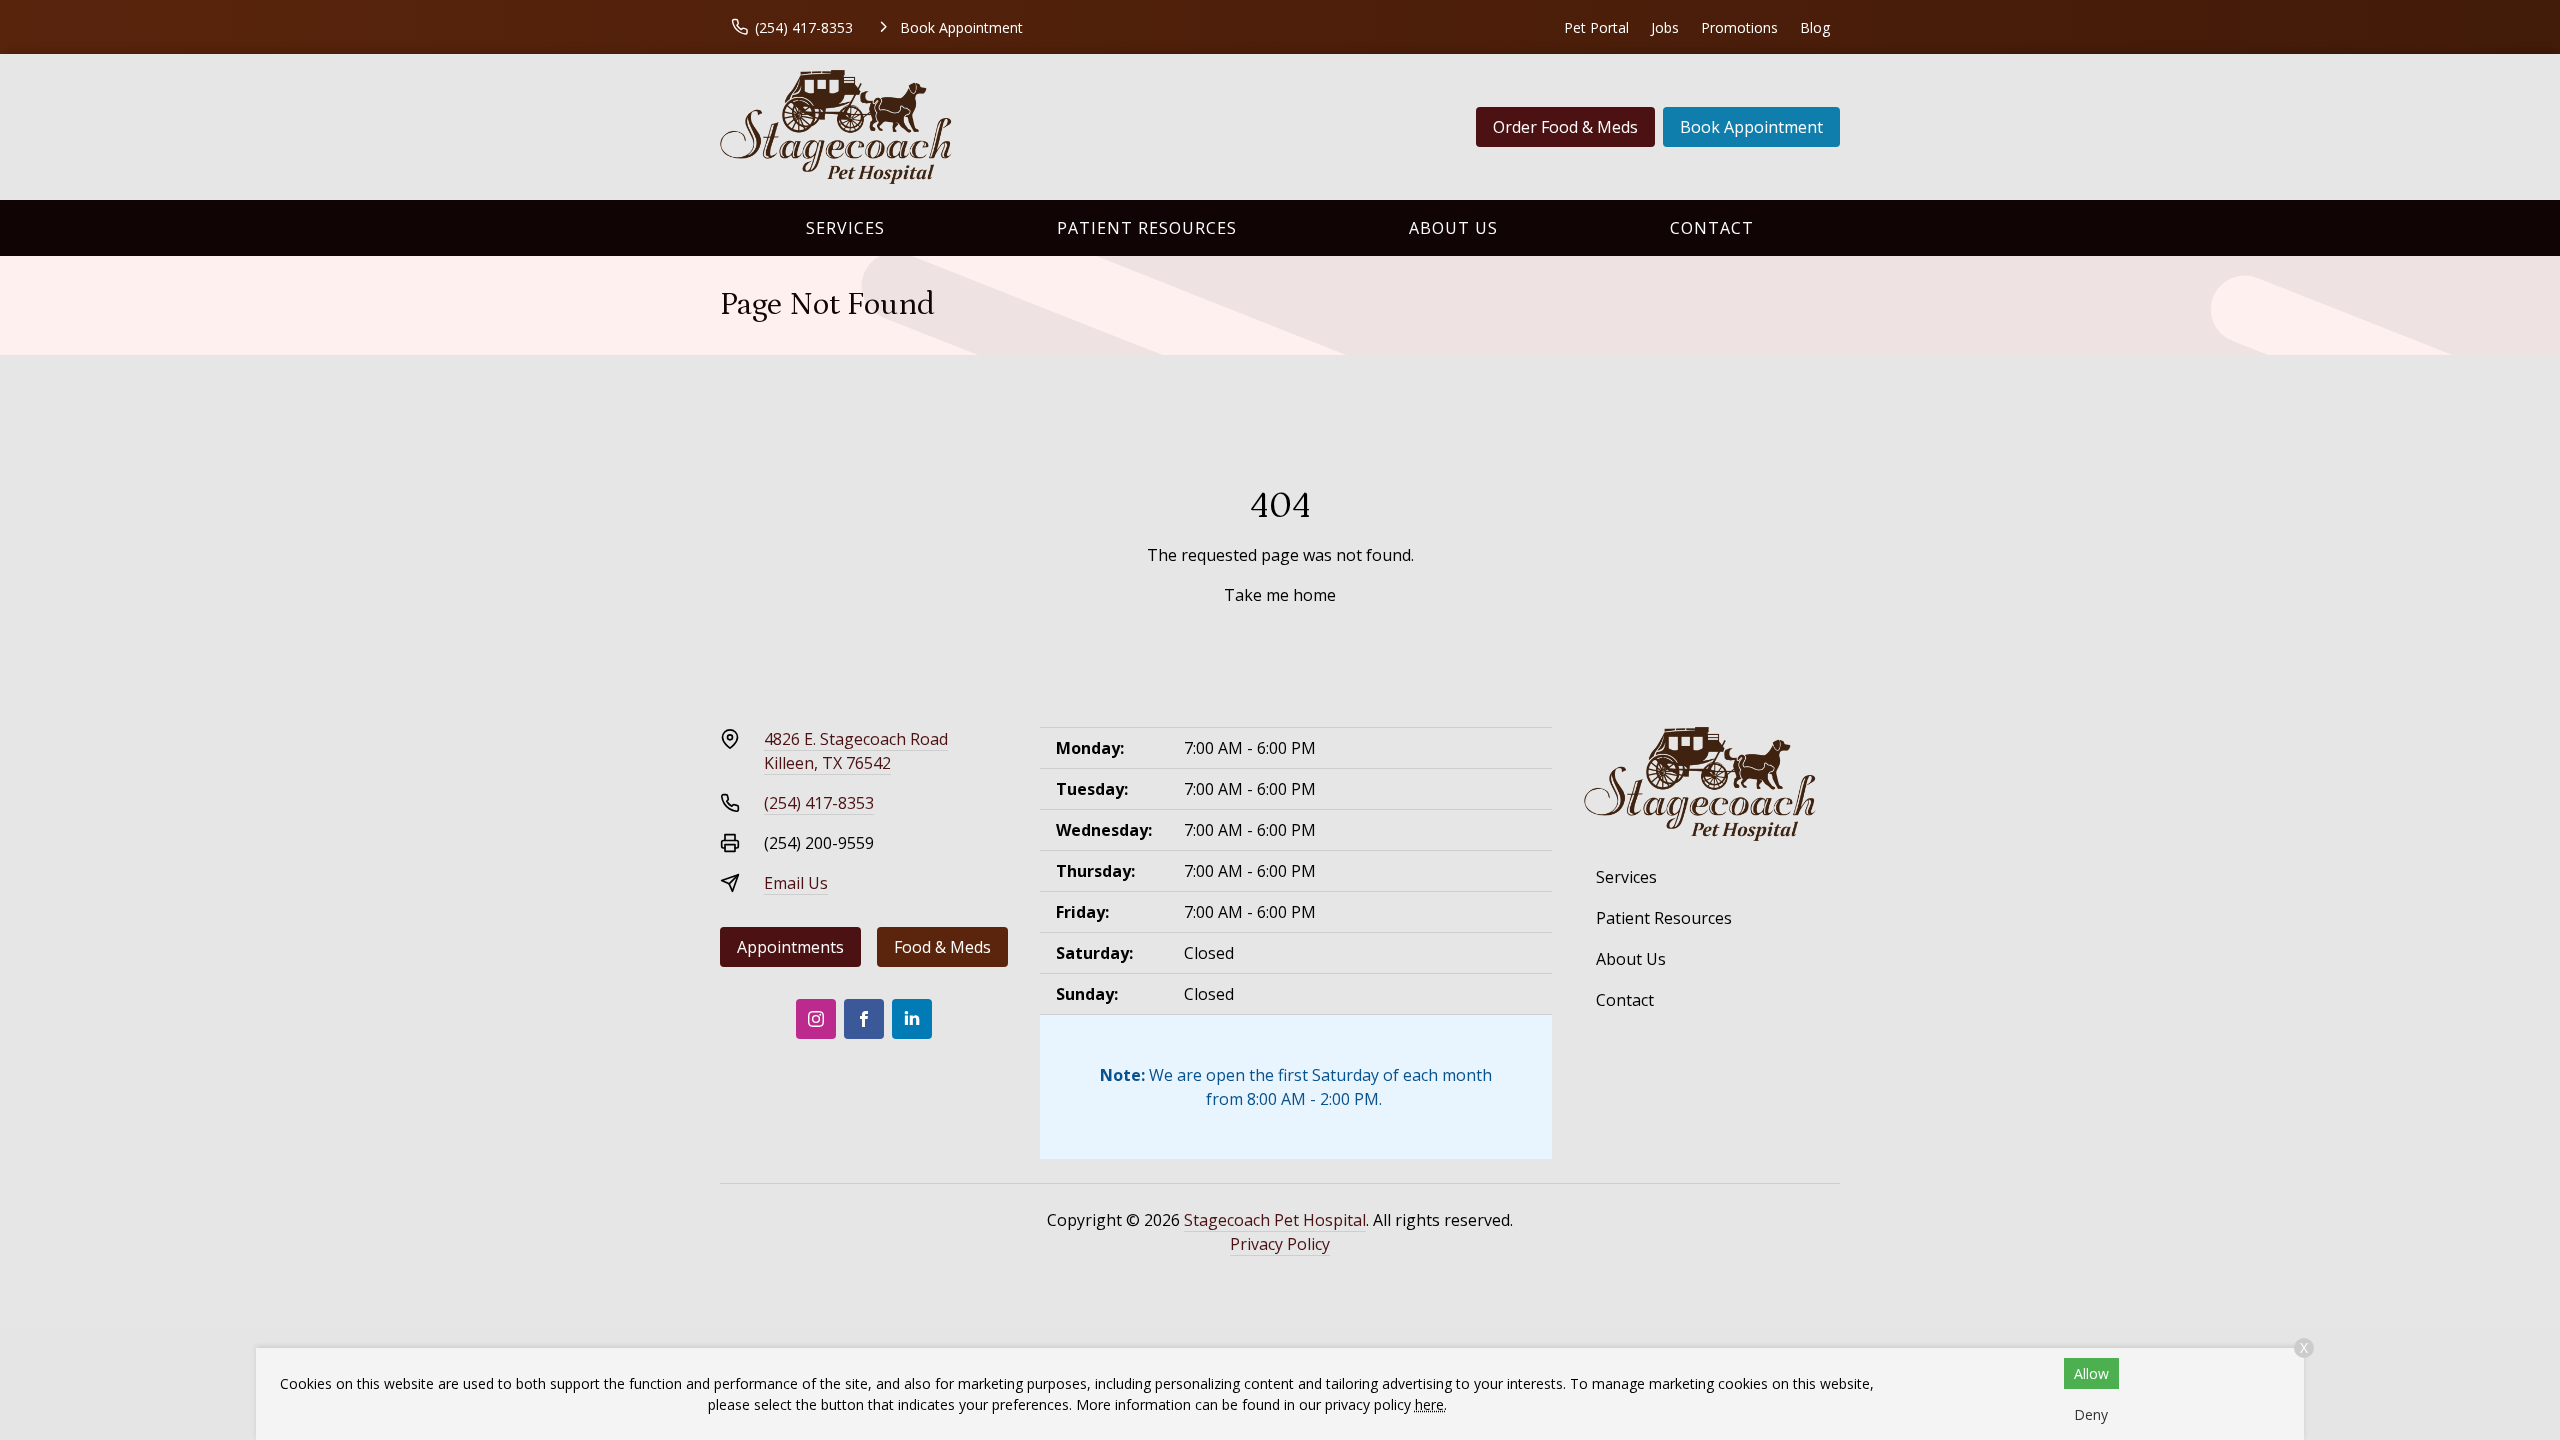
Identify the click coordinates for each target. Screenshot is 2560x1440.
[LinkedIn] (912, 1019)
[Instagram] (816, 1019)
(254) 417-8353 (819, 803)
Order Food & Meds (1565, 127)
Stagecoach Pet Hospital (1275, 1220)
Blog (1815, 27)
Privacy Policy (1280, 1244)
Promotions (1739, 27)
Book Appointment (1751, 127)
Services (845, 228)
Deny (2091, 1414)
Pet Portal (1596, 27)
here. (1431, 1404)
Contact (1712, 228)
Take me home (1280, 595)
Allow (2091, 1373)
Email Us (796, 883)
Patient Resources (1147, 228)
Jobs (1665, 27)
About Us (1453, 228)
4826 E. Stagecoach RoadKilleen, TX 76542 (856, 751)
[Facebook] (864, 1019)
